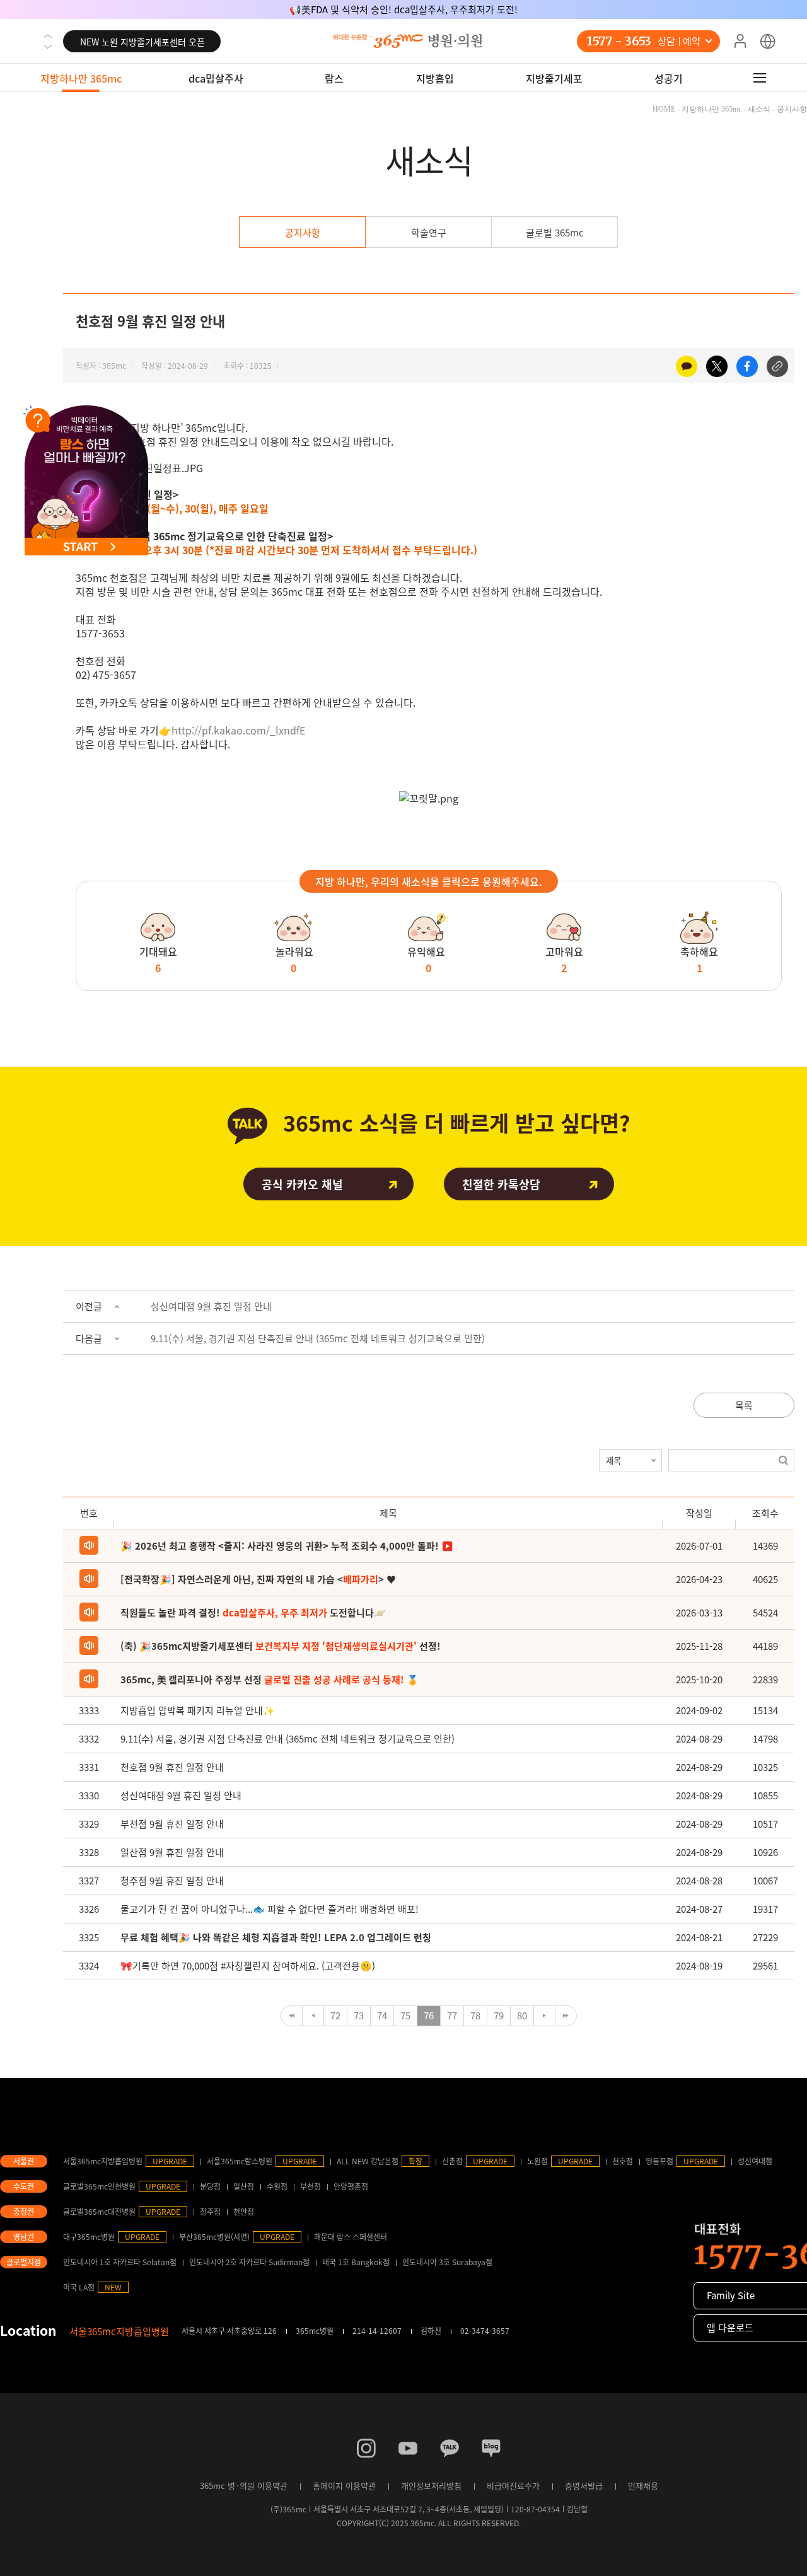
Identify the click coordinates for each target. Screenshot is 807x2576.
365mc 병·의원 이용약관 (244, 2486)
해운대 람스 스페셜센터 (351, 2237)
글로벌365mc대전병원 (99, 2212)
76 (429, 2016)
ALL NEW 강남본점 (368, 2161)
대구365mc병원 (89, 2237)
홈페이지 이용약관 (344, 2486)
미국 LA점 (79, 2287)
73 (359, 2016)
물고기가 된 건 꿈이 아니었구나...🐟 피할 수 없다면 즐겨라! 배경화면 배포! (270, 1909)
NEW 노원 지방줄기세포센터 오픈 (142, 42)
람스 (334, 78)
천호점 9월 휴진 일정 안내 (172, 1767)
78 (475, 2016)
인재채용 (643, 2486)
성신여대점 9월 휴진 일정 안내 (211, 1306)
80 (522, 2016)
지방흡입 (435, 78)
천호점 (623, 2161)
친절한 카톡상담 (501, 1184)
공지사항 (303, 233)
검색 (783, 1460)
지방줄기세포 (554, 78)
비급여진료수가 (513, 2486)
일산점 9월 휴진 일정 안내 (172, 1852)
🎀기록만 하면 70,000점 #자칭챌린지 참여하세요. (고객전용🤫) (248, 1966)
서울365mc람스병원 (240, 2161)
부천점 (311, 2186)
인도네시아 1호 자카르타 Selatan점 (120, 2262)
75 (405, 2016)
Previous (48, 36)
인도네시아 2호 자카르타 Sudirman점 (249, 2262)
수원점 (277, 2186)
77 (452, 2016)
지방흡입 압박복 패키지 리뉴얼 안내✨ (198, 1710)
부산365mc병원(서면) (214, 2237)
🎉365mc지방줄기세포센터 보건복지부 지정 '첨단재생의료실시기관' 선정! (403, 9)
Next (48, 47)
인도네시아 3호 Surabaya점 (447, 2262)
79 (499, 2016)
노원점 (537, 2161)
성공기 (669, 78)
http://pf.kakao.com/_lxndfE (238, 730)
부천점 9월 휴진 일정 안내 (172, 1824)
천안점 (244, 2212)
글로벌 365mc (555, 233)
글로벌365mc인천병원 (99, 2186)
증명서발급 (584, 2486)
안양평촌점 (351, 2186)
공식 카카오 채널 (302, 1184)
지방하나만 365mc (81, 78)
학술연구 (429, 233)
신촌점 (452, 2161)
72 (335, 2016)
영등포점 (659, 2161)
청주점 (210, 2212)
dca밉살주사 (216, 78)
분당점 (210, 2186)
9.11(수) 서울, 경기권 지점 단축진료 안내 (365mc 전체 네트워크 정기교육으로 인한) (318, 1338)
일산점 (244, 2186)
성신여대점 (755, 2161)
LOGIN (740, 42)
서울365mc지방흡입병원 (103, 2161)
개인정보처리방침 (431, 2486)
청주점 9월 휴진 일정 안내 (172, 1881)
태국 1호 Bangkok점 (356, 2262)
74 (382, 2016)
